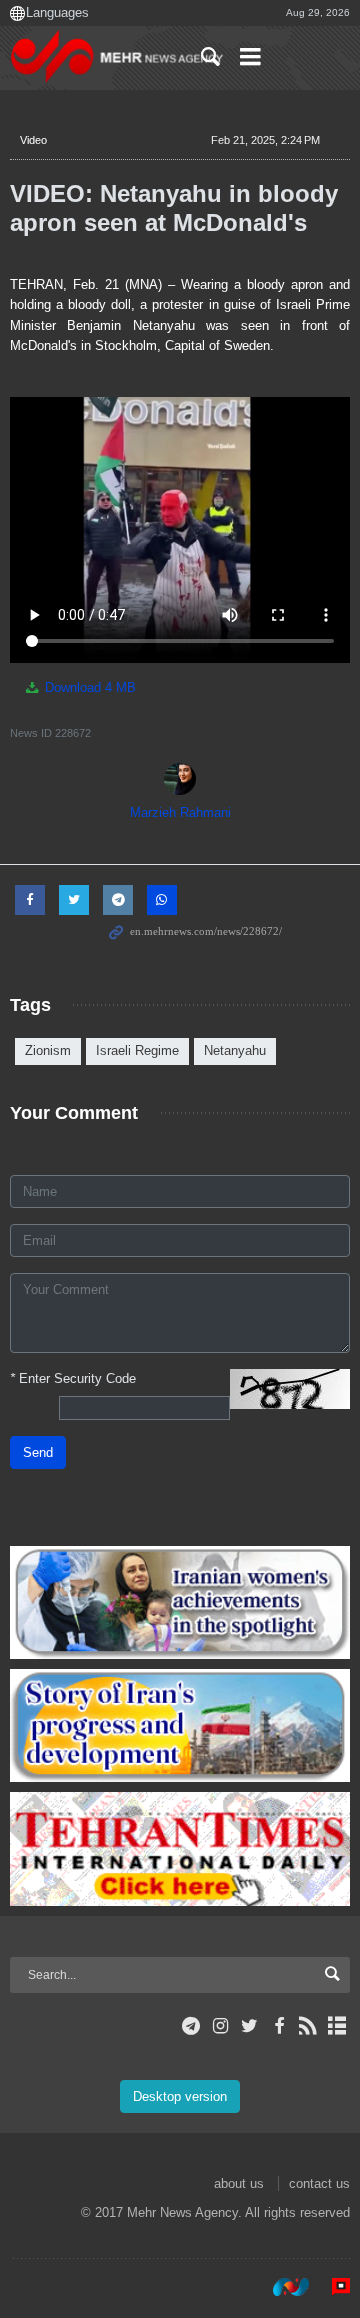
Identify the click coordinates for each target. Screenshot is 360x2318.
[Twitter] (249, 2026)
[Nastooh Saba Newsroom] (281, 2287)
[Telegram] (191, 2026)
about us (239, 2183)
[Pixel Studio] (331, 2287)
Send (38, 1452)
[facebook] (278, 2026)
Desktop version (180, 2096)
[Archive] (337, 2026)
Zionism (48, 1050)
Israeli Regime (137, 1050)
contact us (319, 2183)
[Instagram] (220, 2026)
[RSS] (308, 2026)
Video (33, 140)
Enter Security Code (73, 1378)
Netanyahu (235, 1050)
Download (88, 687)
